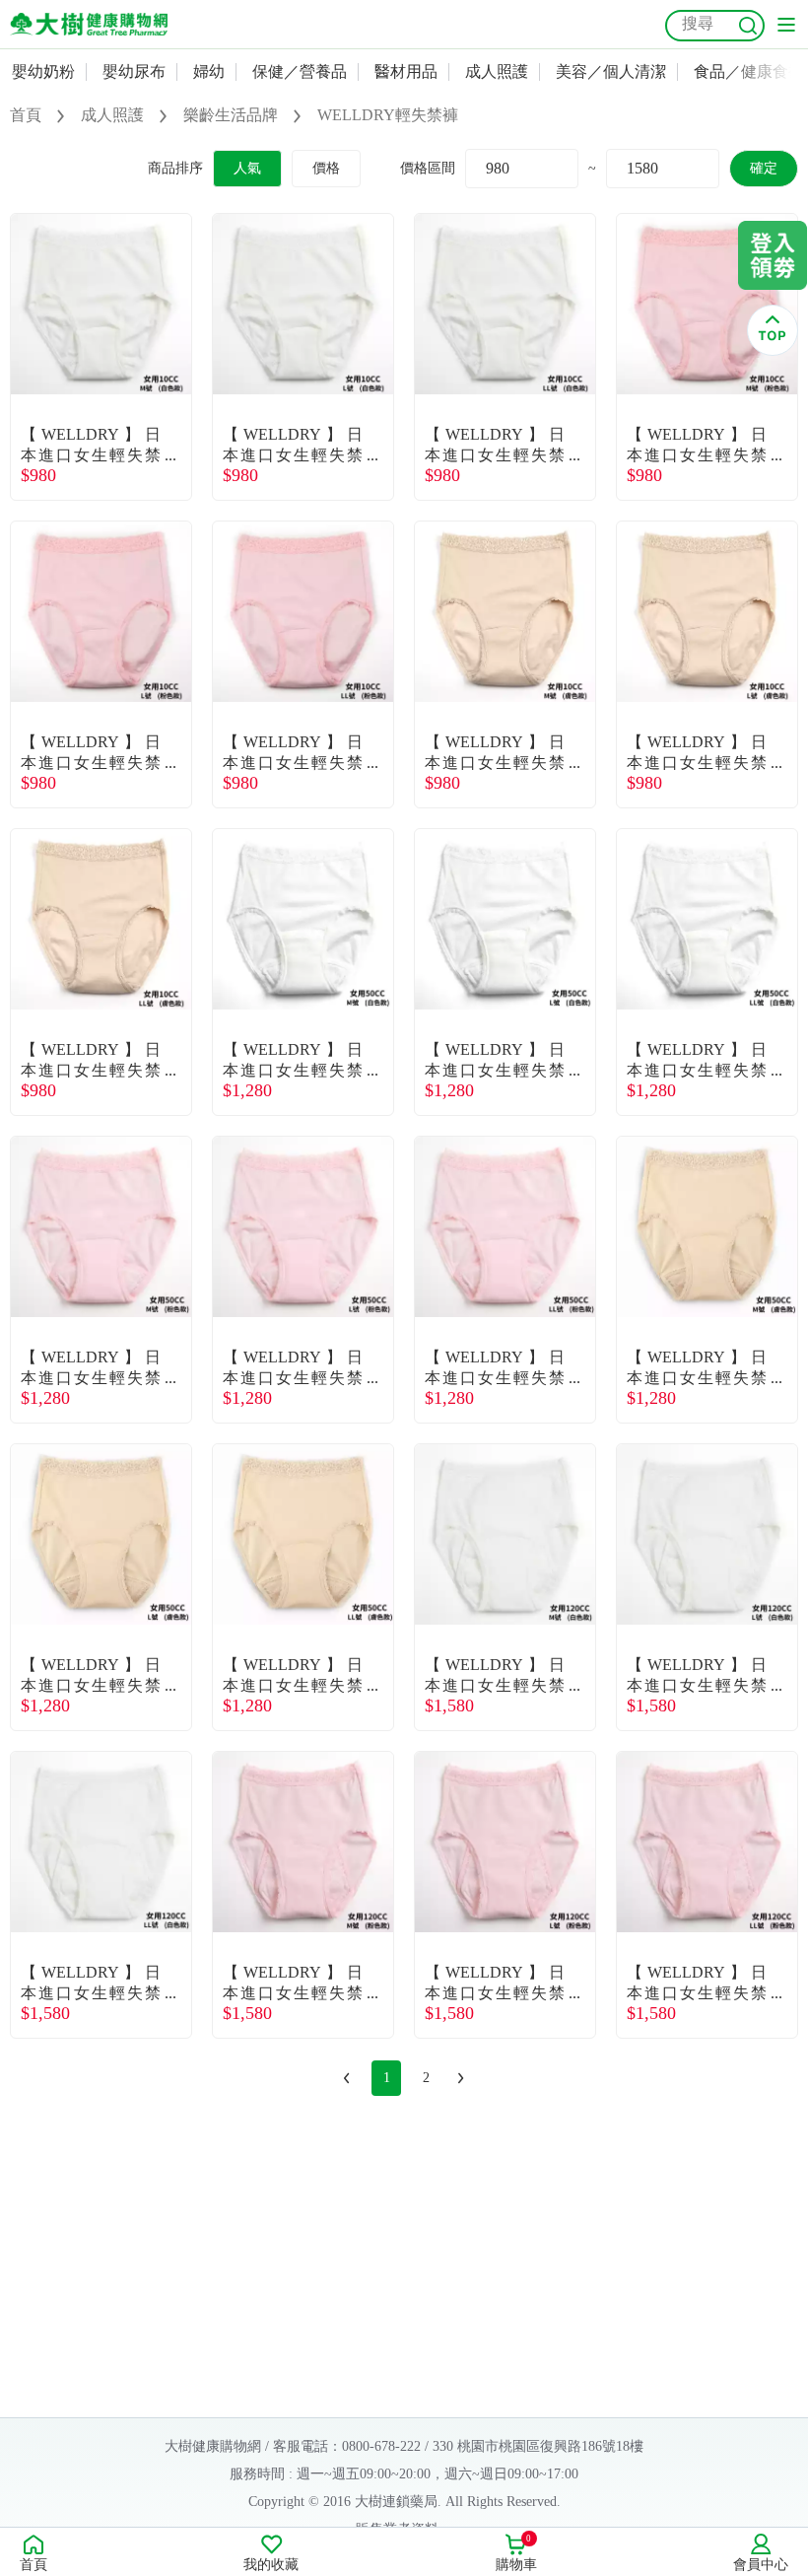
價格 (326, 168)
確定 (764, 168)
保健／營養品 (300, 71)
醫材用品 (406, 71)
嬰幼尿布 (134, 71)
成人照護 (497, 71)
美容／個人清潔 (611, 71)
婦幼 (209, 71)
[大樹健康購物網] (89, 24)
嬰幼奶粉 (43, 71)
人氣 (247, 168)
